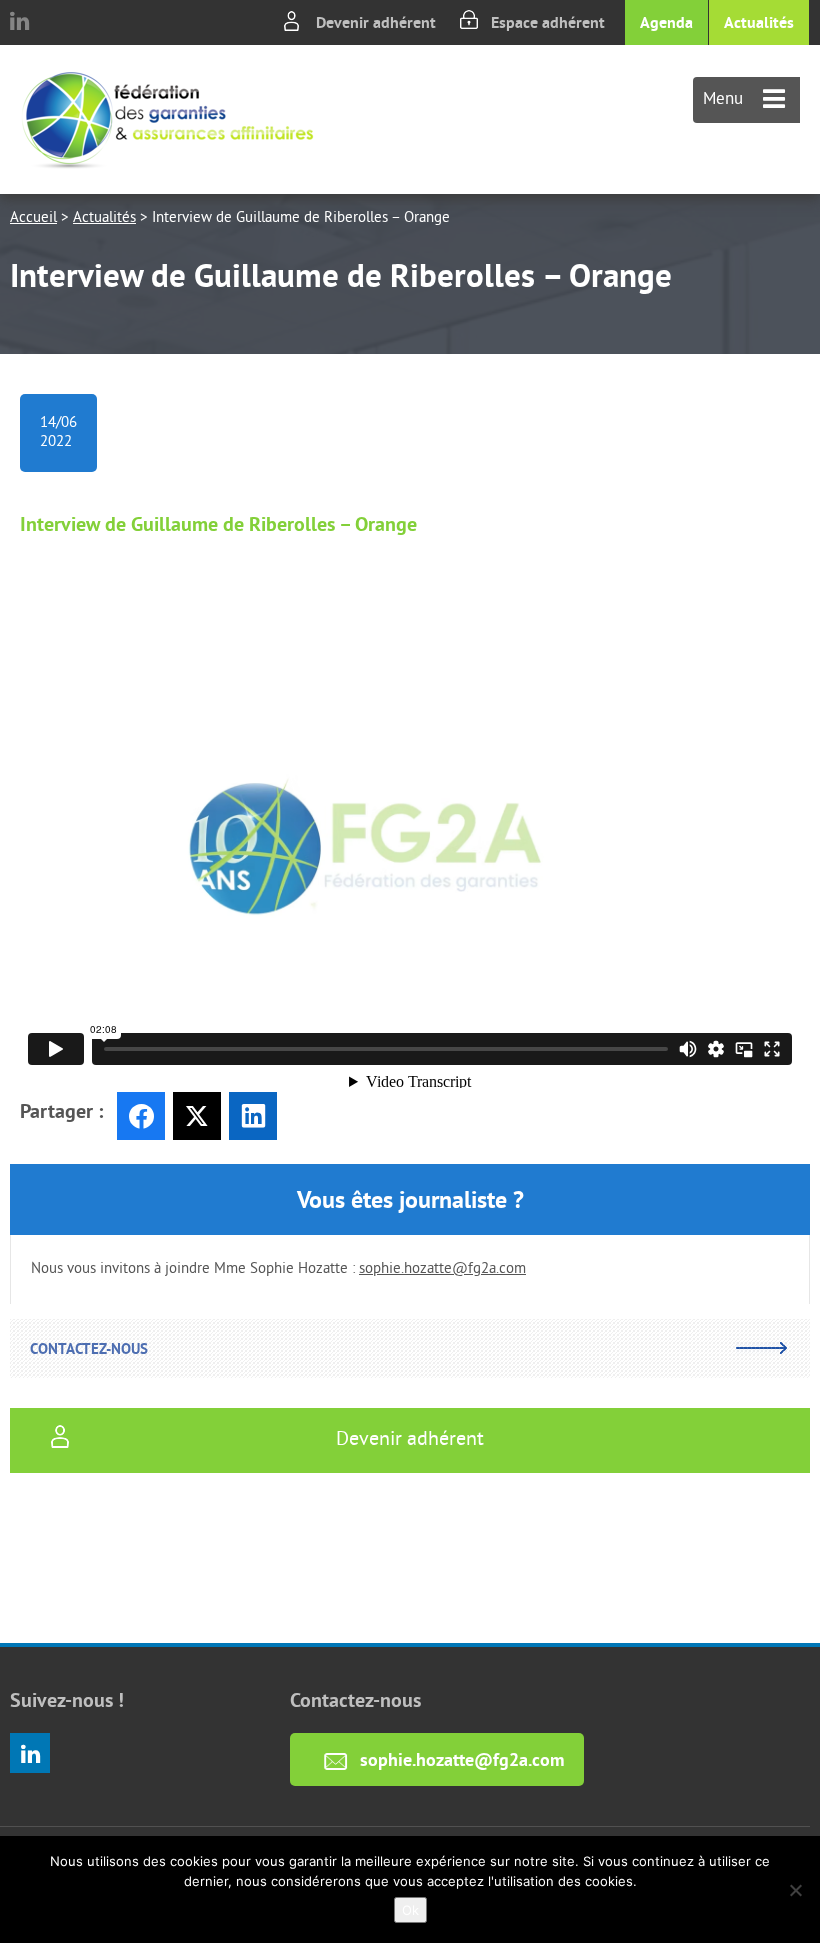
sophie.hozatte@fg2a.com (442, 1269)
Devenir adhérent (376, 22)
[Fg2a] (167, 119)
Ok (410, 1910)
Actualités (759, 22)
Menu (725, 100)
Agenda (666, 22)
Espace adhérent (548, 22)
